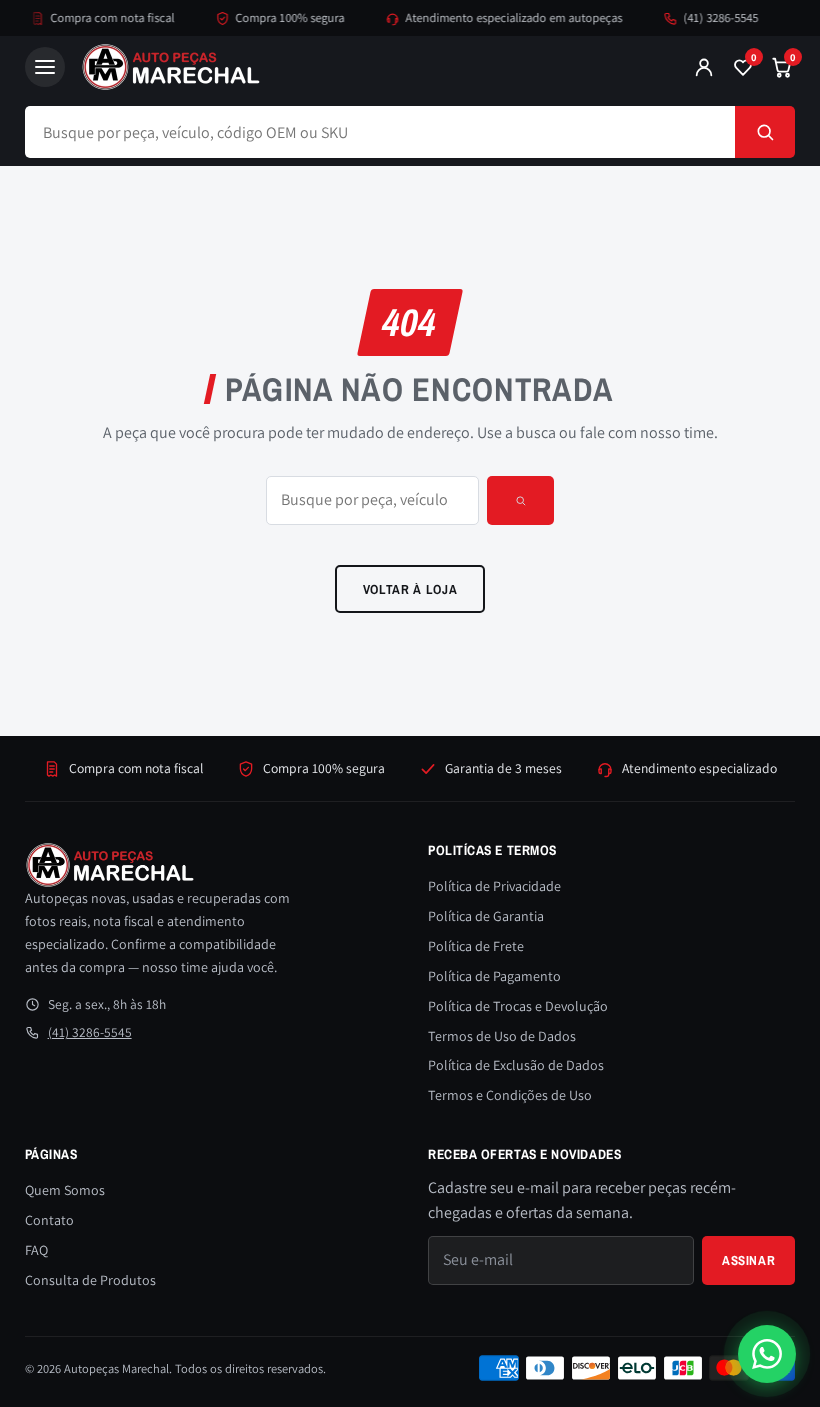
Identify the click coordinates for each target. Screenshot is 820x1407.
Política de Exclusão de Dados (516, 1065)
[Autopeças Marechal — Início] (369, 67)
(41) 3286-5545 (710, 17)
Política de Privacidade (494, 886)
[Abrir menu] (45, 67)
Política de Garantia (486, 916)
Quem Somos (65, 1190)
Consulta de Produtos (90, 1280)
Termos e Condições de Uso (510, 1095)
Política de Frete (476, 946)
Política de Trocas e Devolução (518, 1006)
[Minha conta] (704, 67)
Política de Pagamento (494, 976)
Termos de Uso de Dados (502, 1036)
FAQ (36, 1250)
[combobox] (380, 132)
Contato (49, 1220)
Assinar (749, 1260)
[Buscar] (765, 132)
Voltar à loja (410, 589)
